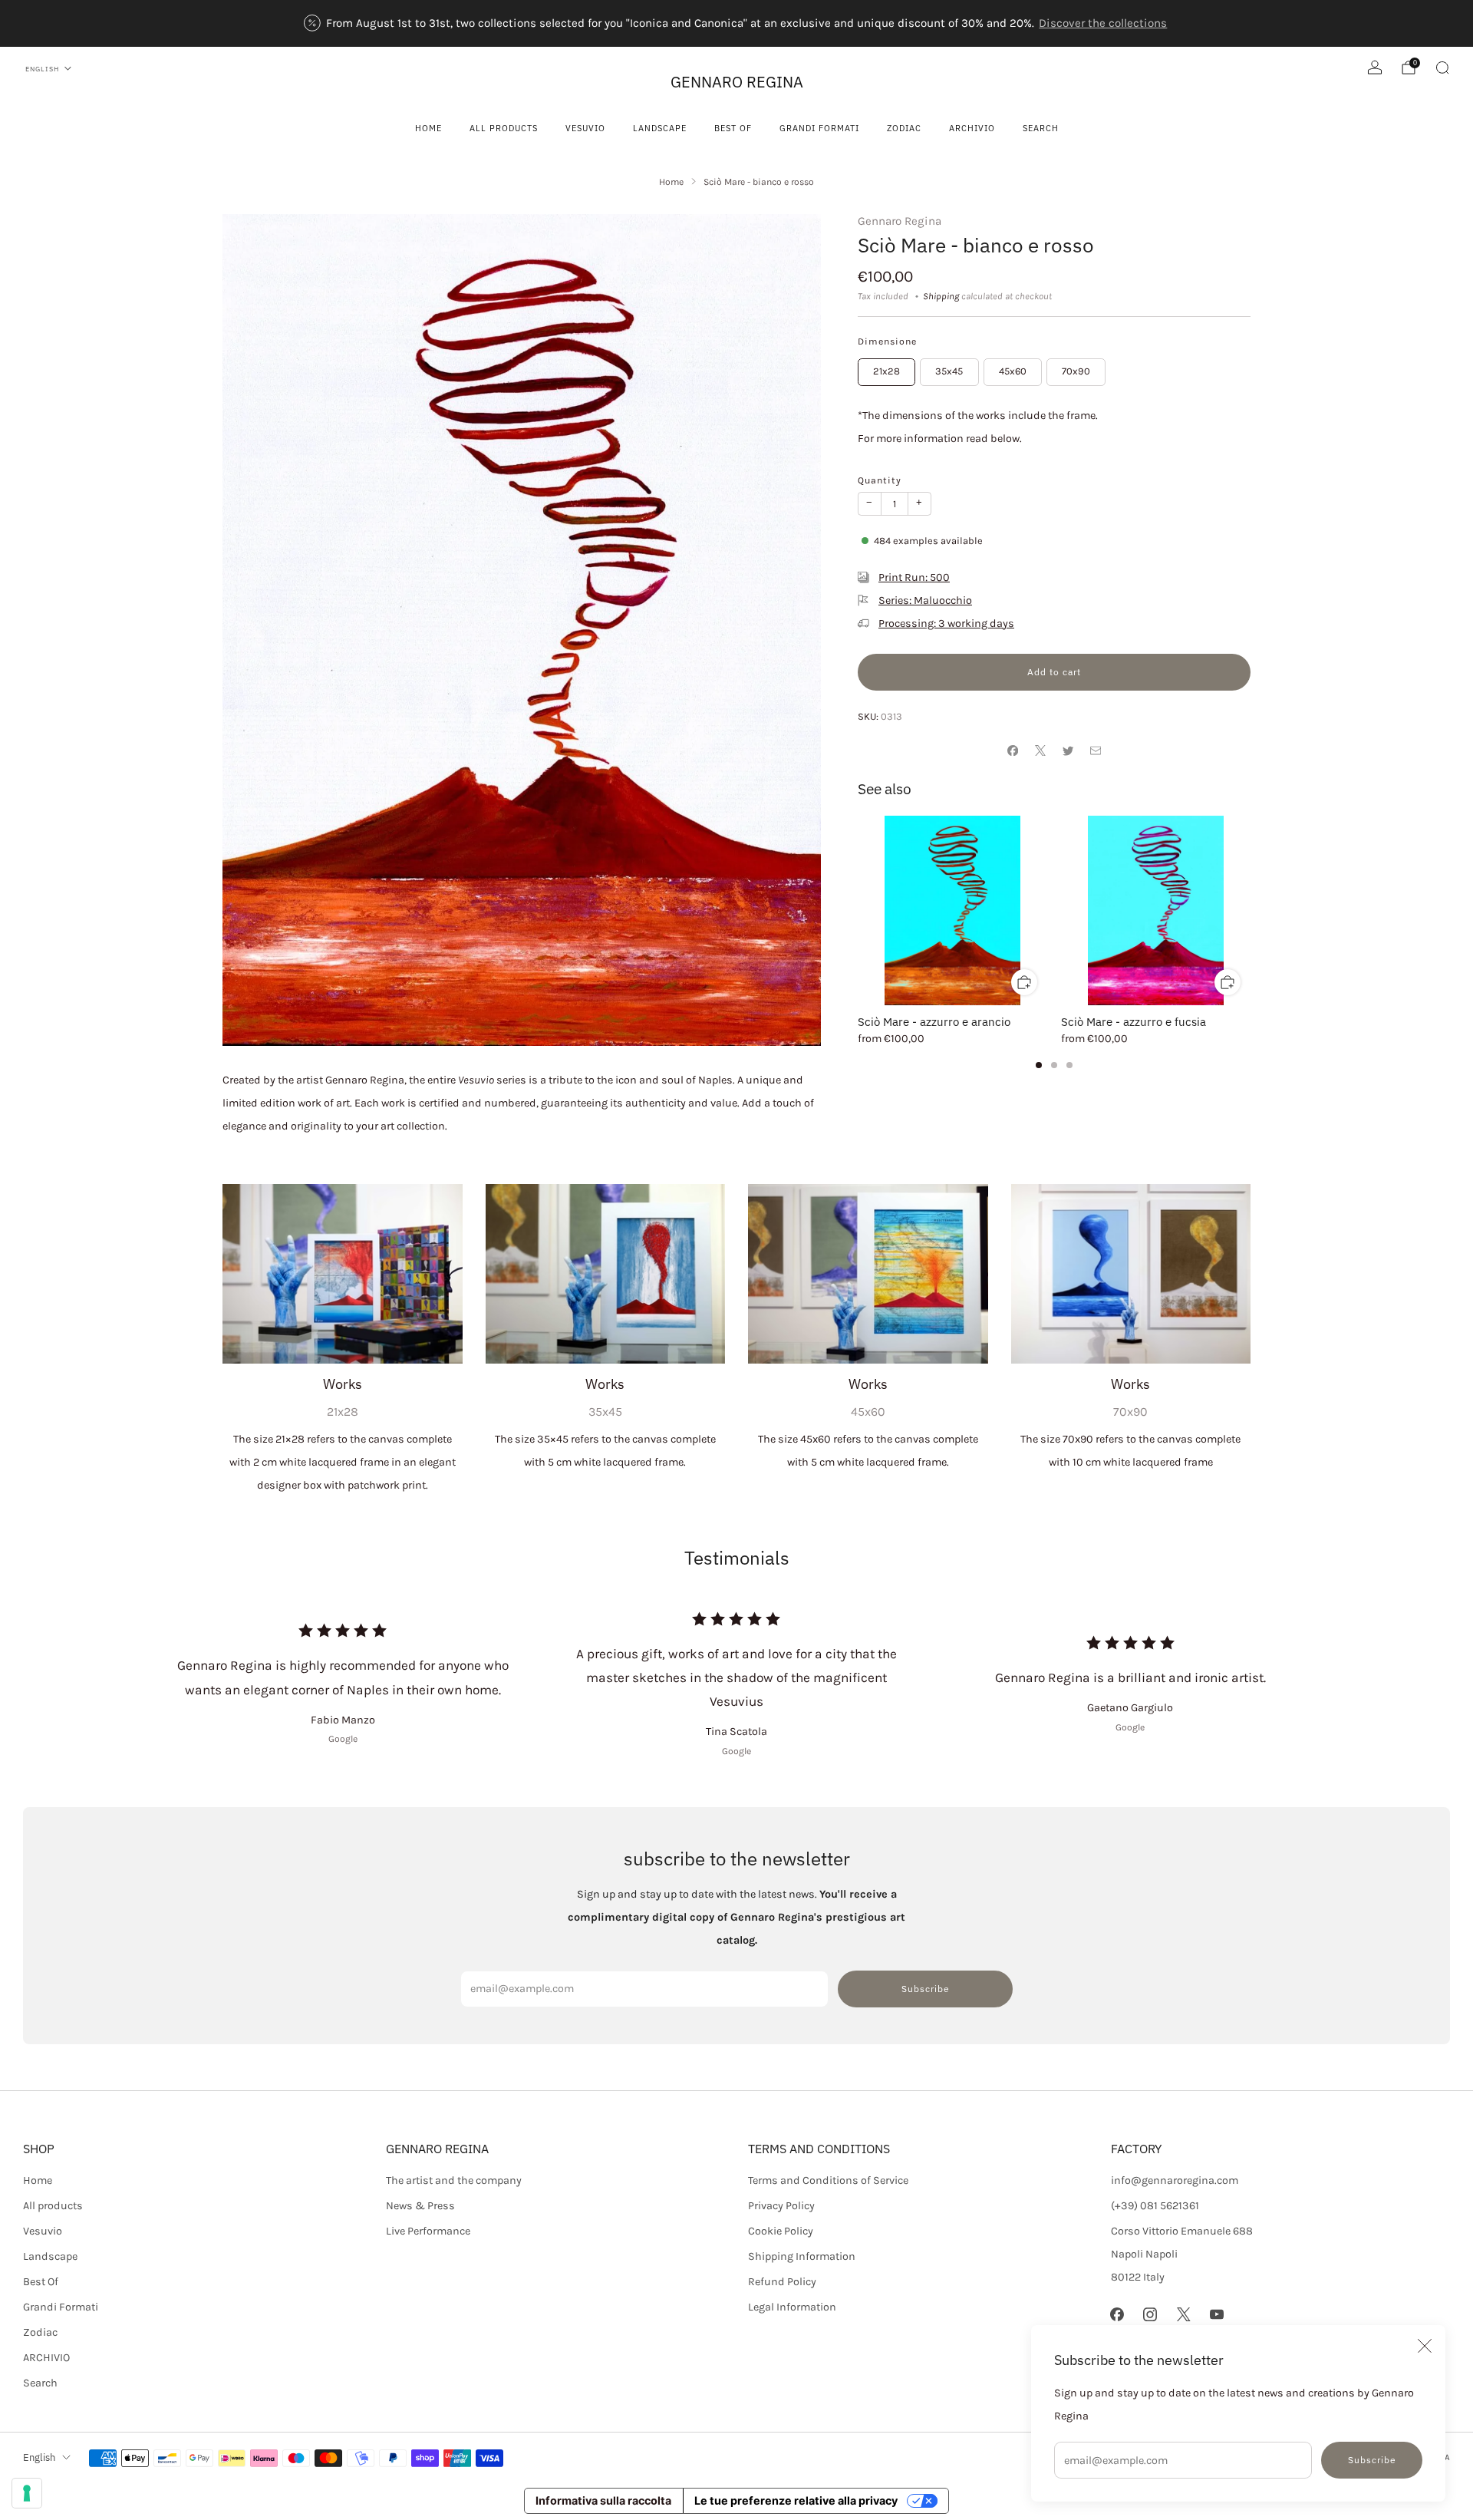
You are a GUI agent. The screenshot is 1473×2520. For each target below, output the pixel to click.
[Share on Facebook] (1013, 750)
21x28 (886, 371)
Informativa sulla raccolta (603, 2500)
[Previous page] (858, 911)
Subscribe (1372, 2460)
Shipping (941, 296)
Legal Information (792, 2307)
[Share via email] (1096, 750)
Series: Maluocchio (925, 600)
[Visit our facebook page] (1117, 2315)
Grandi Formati (819, 128)
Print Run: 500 (914, 577)
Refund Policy (782, 2282)
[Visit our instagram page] (1150, 2315)
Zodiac (904, 128)
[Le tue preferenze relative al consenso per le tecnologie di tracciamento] (27, 2493)
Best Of (733, 128)
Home (428, 128)
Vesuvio (585, 128)
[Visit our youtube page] (1216, 2315)
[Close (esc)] (1425, 2346)
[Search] (1442, 68)
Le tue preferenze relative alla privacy (796, 2500)
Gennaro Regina (900, 221)
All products (504, 128)
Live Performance (428, 2231)
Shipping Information (802, 2256)
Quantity (880, 480)
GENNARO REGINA (737, 82)
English (42, 69)
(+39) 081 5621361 (1155, 2206)
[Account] (1375, 68)
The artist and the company (454, 2180)
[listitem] (737, 23)
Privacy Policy (781, 2206)
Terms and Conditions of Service (828, 2180)
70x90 (1076, 371)
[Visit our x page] (1183, 2315)
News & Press (420, 2206)
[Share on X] (1040, 750)
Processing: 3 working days (946, 623)
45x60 (1013, 371)
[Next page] (1251, 911)
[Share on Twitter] (1068, 750)
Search (1041, 128)
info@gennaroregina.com (1175, 2180)
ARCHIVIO (972, 128)
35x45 (949, 371)
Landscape (660, 128)
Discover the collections (1103, 23)
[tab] (1039, 1065)
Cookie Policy (781, 2231)
